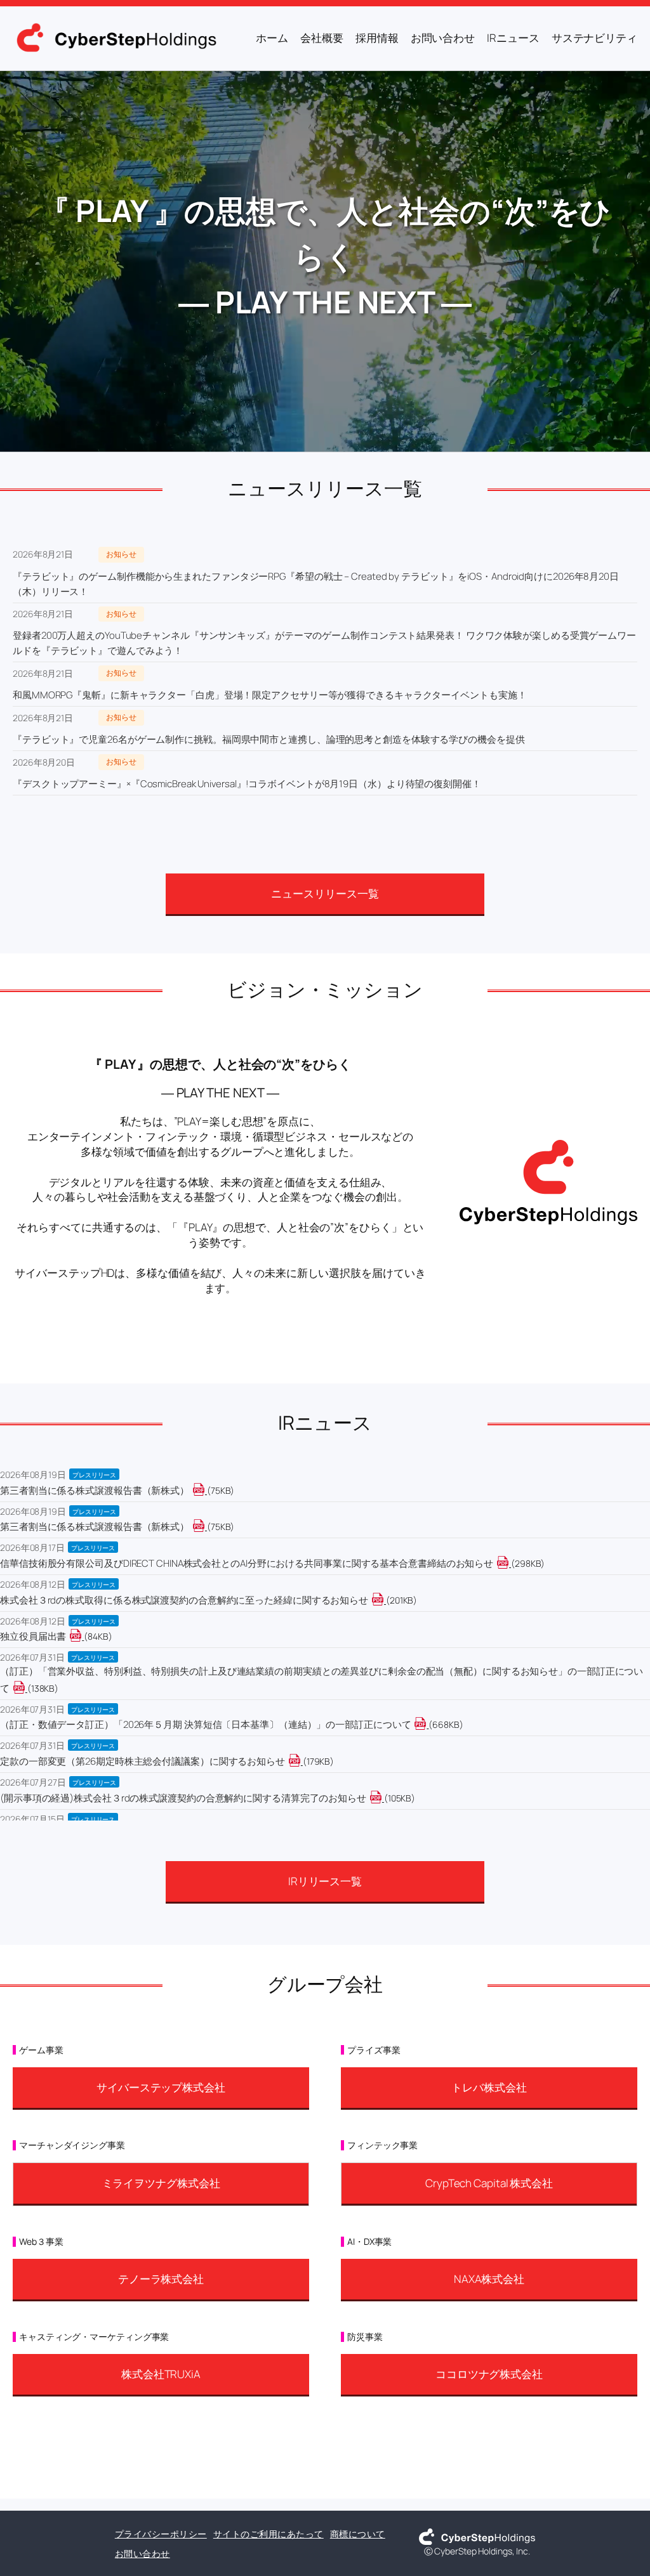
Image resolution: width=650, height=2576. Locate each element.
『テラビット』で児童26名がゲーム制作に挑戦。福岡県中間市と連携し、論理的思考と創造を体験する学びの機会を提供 (269, 739)
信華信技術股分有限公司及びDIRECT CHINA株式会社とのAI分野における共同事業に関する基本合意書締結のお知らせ (247, 1563)
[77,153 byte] (206, 1527)
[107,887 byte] (383, 1798)
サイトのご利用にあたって (269, 2534)
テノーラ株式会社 (161, 2279)
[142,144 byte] (26, 1688)
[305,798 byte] (510, 1563)
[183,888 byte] (302, 1761)
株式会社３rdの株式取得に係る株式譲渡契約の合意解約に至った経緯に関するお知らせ (184, 1600)
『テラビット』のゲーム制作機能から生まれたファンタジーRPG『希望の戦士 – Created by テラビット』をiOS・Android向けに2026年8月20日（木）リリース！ (316, 584)
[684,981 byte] (428, 1724)
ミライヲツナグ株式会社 (161, 2183)
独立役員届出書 (33, 1636)
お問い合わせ (143, 2553)
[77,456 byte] (206, 1490)
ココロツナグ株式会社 (489, 2374)
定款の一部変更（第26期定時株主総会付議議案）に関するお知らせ (143, 1761)
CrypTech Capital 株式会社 (489, 2183)
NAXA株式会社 (489, 2279)
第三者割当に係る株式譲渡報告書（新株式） (95, 1490)
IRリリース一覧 (325, 1881)
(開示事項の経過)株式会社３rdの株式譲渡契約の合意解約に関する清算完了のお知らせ (183, 1798)
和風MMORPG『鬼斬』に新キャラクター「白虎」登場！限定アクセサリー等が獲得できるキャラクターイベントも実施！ (269, 695)
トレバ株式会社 (489, 2087)
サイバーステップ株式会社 (161, 2087)
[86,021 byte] (83, 1636)
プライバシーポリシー (161, 2534)
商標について (358, 2534)
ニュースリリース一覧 (325, 893)
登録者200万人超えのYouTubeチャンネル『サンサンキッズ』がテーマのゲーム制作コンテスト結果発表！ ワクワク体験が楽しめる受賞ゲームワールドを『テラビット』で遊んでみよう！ (324, 643)
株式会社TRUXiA (161, 2374)
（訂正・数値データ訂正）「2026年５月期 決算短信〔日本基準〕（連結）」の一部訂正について (205, 1724)
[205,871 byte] (385, 1600)
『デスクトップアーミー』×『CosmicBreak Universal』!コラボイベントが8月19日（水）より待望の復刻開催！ (247, 784)
